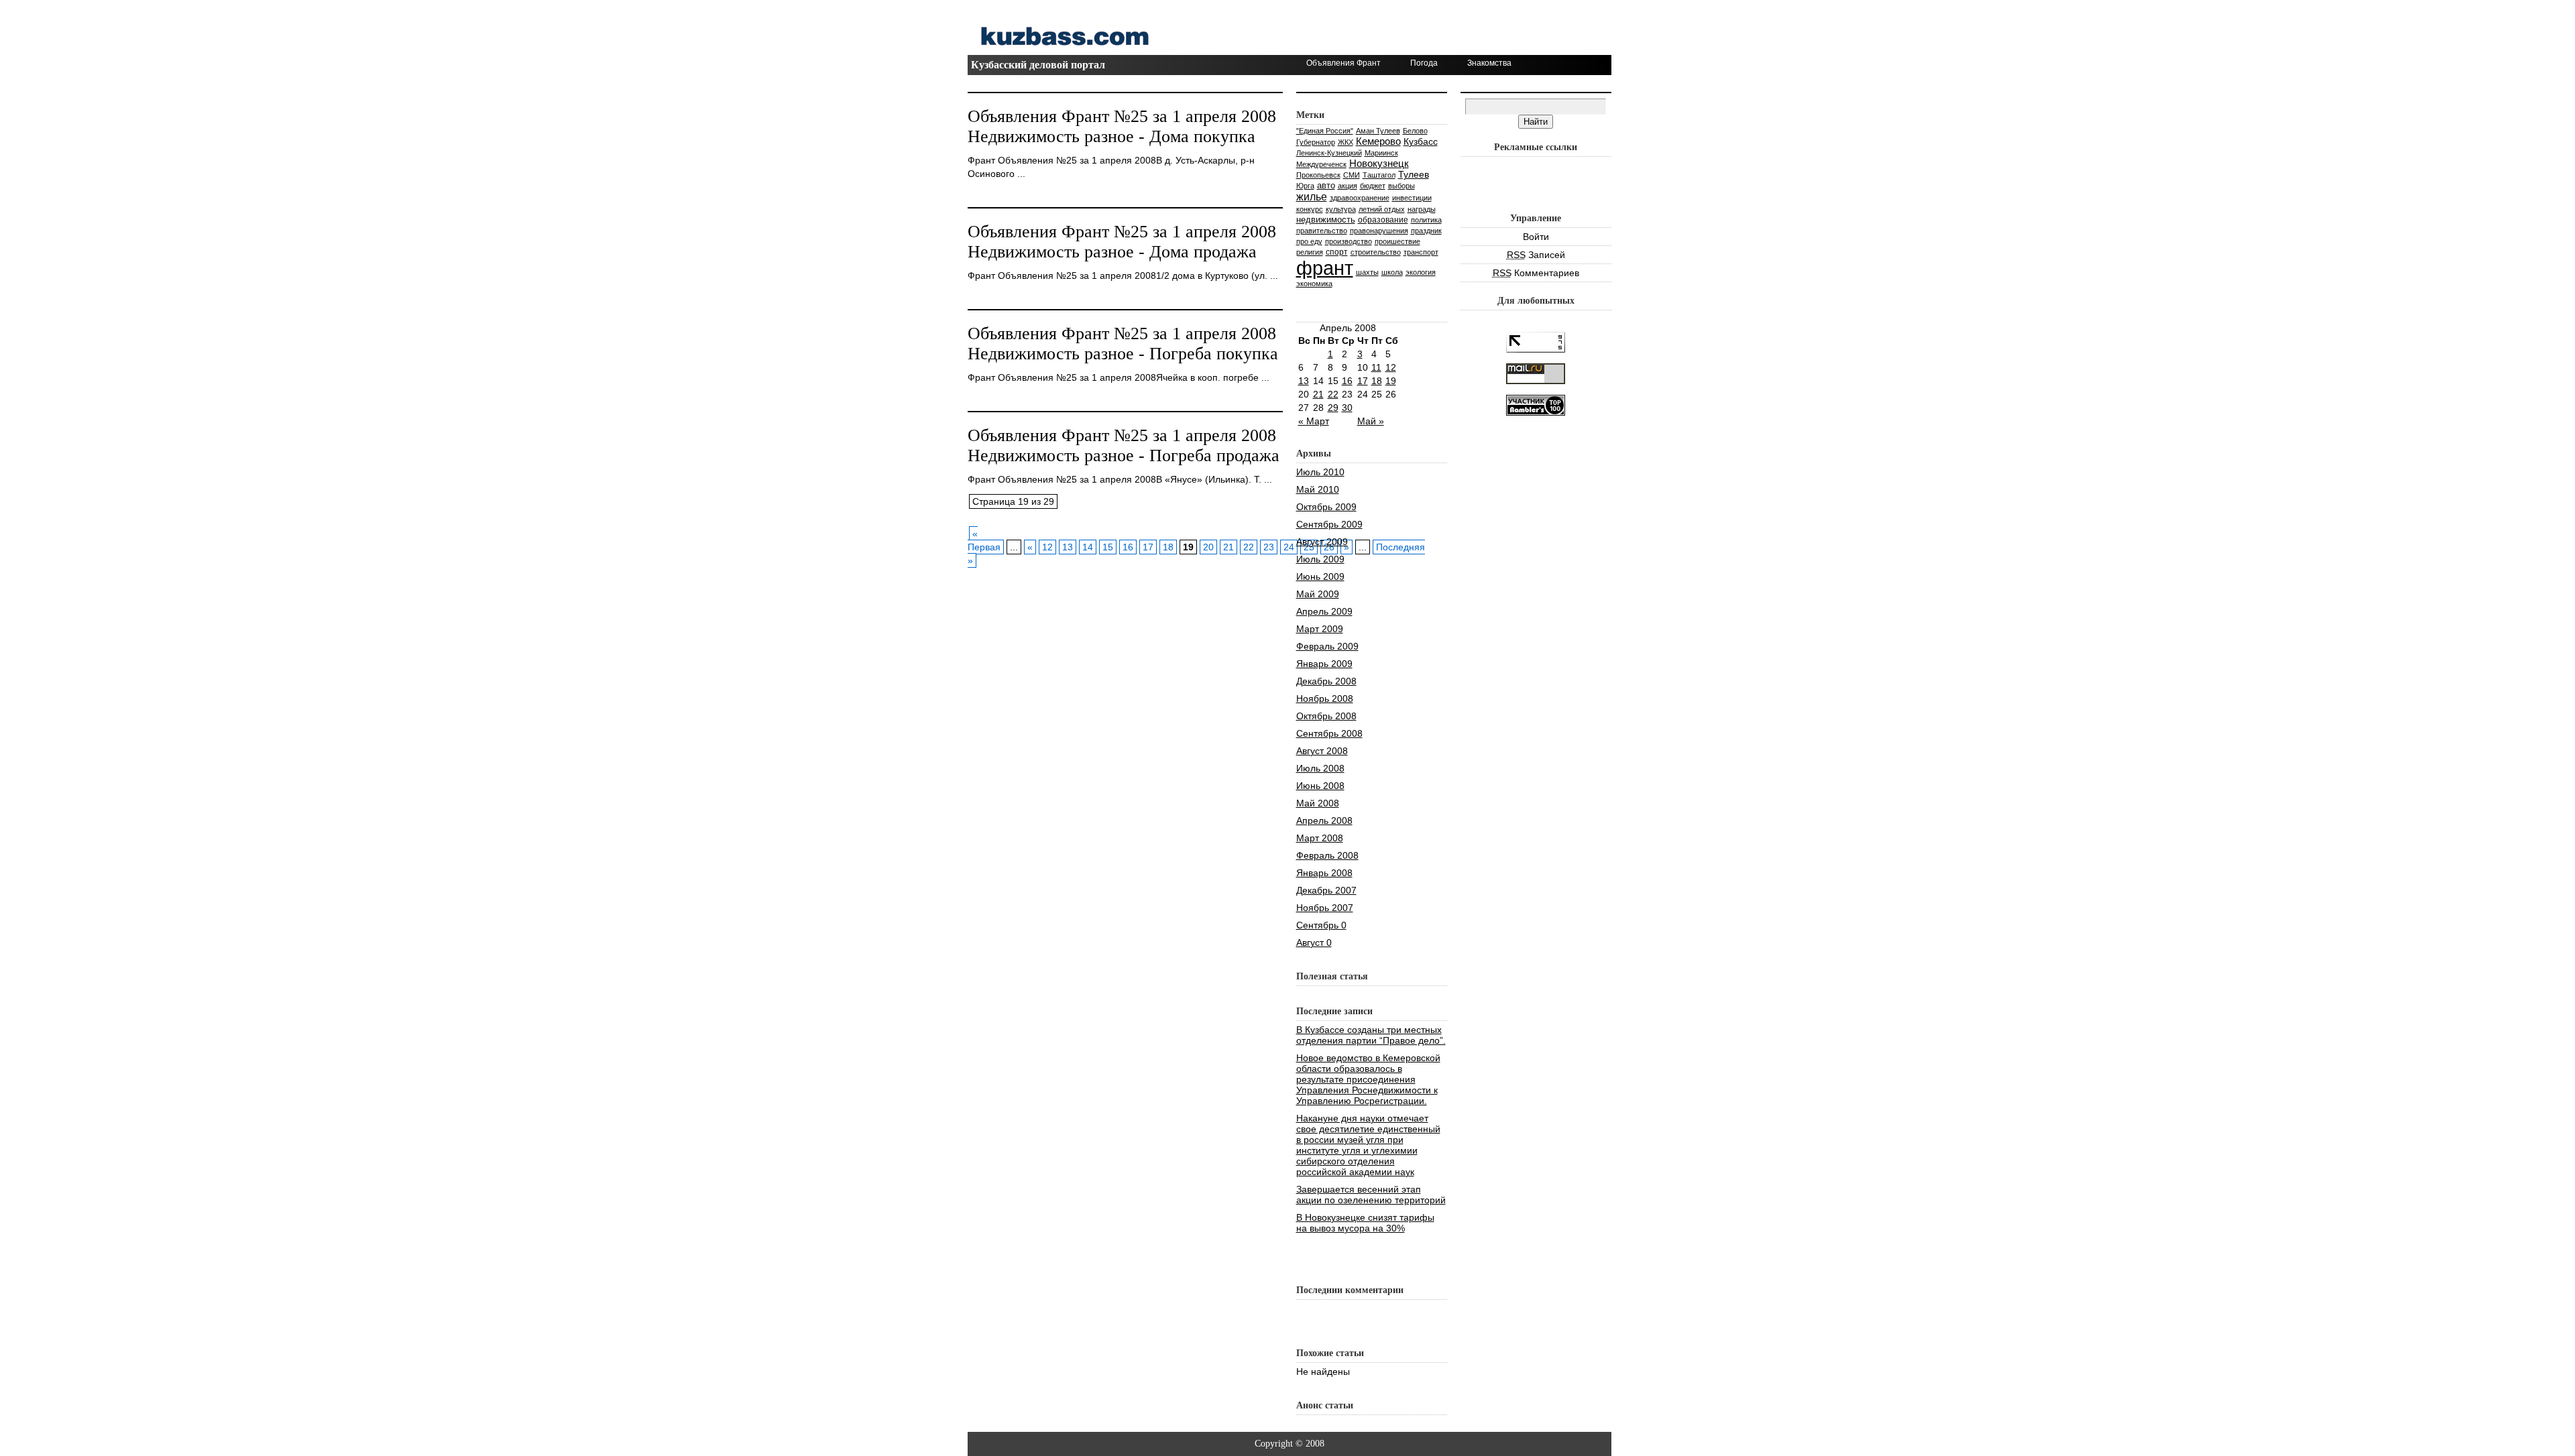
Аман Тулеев (1378, 131)
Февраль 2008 (1327, 855)
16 (1128, 547)
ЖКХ (1346, 142)
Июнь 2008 (1320, 786)
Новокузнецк (1379, 163)
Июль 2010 (1320, 472)
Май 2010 (1318, 489)
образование (1383, 220)
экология (1421, 272)
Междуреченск (1321, 164)
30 (1347, 408)
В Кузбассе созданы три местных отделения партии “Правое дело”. (1371, 1035)
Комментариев (1536, 273)
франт (1325, 268)
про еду (1309, 241)
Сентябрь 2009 (1329, 524)
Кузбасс (1421, 141)
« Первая (984, 540)
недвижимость (1326, 220)
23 (1269, 547)
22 (1249, 547)
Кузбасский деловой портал (1038, 65)
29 (1333, 408)
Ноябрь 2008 (1325, 699)
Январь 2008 (1324, 873)
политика (1426, 220)
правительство (1322, 231)
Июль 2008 (1320, 768)
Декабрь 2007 (1326, 890)
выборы (1401, 186)
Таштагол (1379, 175)
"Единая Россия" (1325, 131)
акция (1348, 186)
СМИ (1352, 175)
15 (1108, 547)
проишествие (1397, 241)
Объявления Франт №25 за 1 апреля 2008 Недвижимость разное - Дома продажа (1122, 242)
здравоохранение (1360, 198)
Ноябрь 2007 (1325, 908)
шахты (1367, 272)
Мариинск (1381, 153)
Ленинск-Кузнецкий (1329, 153)
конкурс (1310, 209)
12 (1047, 547)
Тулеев (1414, 174)
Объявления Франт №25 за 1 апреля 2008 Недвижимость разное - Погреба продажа (1124, 445)
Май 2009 (1318, 594)
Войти (1536, 237)
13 (1068, 547)
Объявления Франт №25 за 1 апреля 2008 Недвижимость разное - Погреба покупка (1123, 344)
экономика (1314, 284)
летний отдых (1382, 209)
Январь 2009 (1324, 664)
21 (1228, 547)
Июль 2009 (1320, 559)
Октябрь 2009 (1326, 507)
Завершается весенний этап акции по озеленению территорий (1371, 1195)
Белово (1415, 131)
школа (1392, 272)
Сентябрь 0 (1321, 925)
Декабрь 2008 (1326, 681)
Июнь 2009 (1320, 577)
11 (1376, 367)
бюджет (1373, 186)
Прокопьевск (1318, 175)
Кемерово (1378, 141)
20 (1208, 547)
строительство (1376, 252)
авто (1326, 185)
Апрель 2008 (1324, 821)
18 (1168, 547)
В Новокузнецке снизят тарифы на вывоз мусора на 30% (1365, 1223)
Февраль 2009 (1327, 646)
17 (1148, 547)
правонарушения (1379, 231)
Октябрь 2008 (1326, 716)
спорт (1337, 252)
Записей (1536, 255)
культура (1341, 209)
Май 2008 (1318, 803)
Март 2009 (1320, 629)
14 (1088, 547)
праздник (1426, 231)
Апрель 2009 (1324, 611)
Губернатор (1316, 142)
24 (1289, 547)
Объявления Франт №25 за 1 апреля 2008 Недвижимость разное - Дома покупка (1122, 126)
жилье (1312, 196)
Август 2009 (1322, 542)
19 (1391, 381)
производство (1349, 241)
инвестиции (1412, 198)
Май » (1371, 421)
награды (1422, 209)
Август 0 (1314, 943)
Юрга (1305, 186)
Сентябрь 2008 (1329, 733)
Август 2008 (1322, 751)
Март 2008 (1320, 838)
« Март (1314, 421)
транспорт (1421, 252)
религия (1310, 252)
